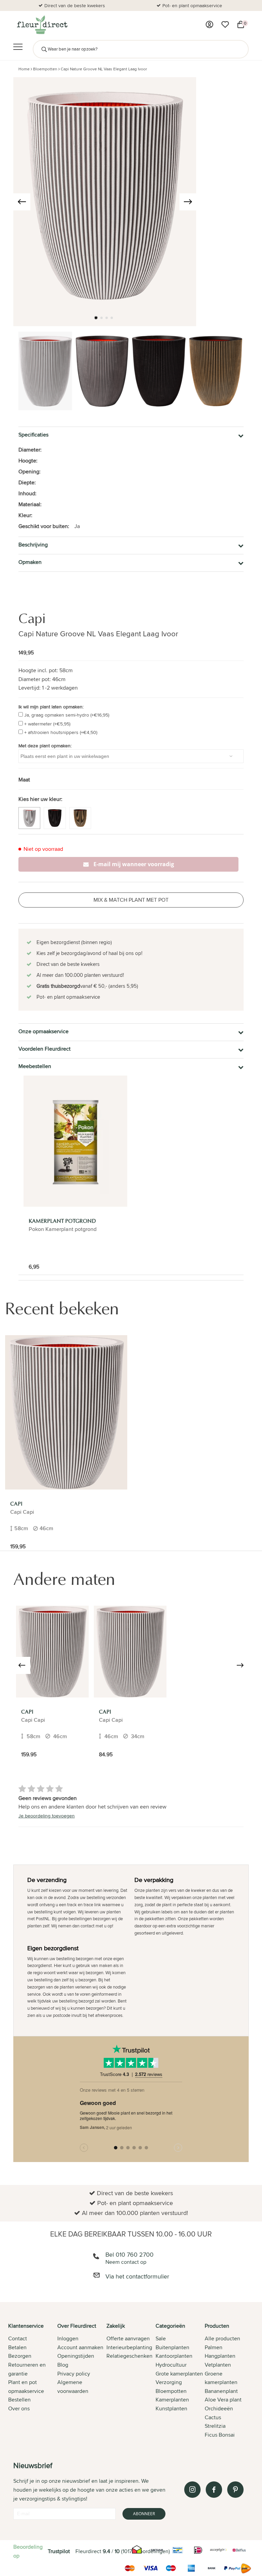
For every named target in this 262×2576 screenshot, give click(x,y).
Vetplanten (218, 2365)
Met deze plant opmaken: (45, 746)
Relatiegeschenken (129, 2356)
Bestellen (19, 2400)
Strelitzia (215, 2426)
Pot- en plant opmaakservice (192, 5)
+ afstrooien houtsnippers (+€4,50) (61, 732)
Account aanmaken (80, 2347)
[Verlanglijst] (225, 25)
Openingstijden (76, 2356)
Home (24, 69)
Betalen (17, 2347)
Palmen (214, 2347)
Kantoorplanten (174, 2356)
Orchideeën (219, 2408)
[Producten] (209, 25)
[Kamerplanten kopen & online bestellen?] (42, 25)
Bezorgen (20, 2356)
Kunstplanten (171, 2408)
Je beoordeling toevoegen (47, 1816)
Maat (24, 780)
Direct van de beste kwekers (75, 5)
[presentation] (22, 202)
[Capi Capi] (52, 1652)
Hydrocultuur (171, 2365)
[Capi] (66, 1412)
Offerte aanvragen (128, 2338)
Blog (63, 2365)
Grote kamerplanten (179, 2374)
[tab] (33, 2381)
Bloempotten (45, 69)
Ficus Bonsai (220, 2435)
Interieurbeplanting (129, 2347)
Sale (161, 2338)
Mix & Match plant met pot (131, 900)
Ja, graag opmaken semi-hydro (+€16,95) (67, 715)
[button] (96, 318)
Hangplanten (220, 2356)
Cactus (213, 2417)
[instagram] (192, 2490)
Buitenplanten (172, 2347)
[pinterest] (235, 2490)
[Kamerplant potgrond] (75, 1141)
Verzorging (169, 2382)
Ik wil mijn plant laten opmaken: (51, 707)
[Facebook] (214, 2490)
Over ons (19, 2408)
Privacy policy (74, 2374)
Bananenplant (221, 2391)
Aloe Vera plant (223, 2400)
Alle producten (222, 2338)
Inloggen (68, 2338)
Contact (18, 2338)
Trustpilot (59, 2551)
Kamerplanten (172, 2400)
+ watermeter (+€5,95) (47, 724)
